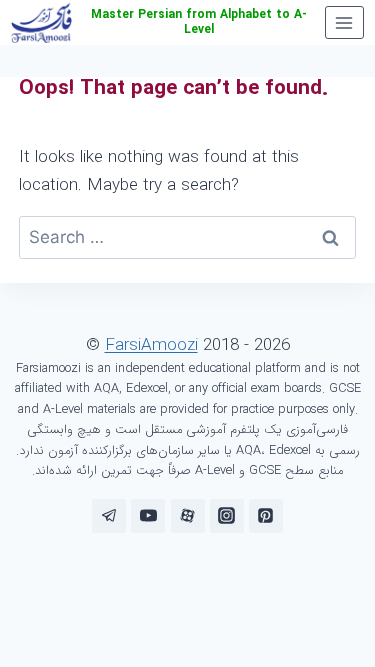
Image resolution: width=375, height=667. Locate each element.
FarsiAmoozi (151, 345)
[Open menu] (344, 22)
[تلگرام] (109, 516)
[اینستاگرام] (227, 516)
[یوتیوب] (148, 516)
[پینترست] (266, 516)
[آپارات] (188, 516)
